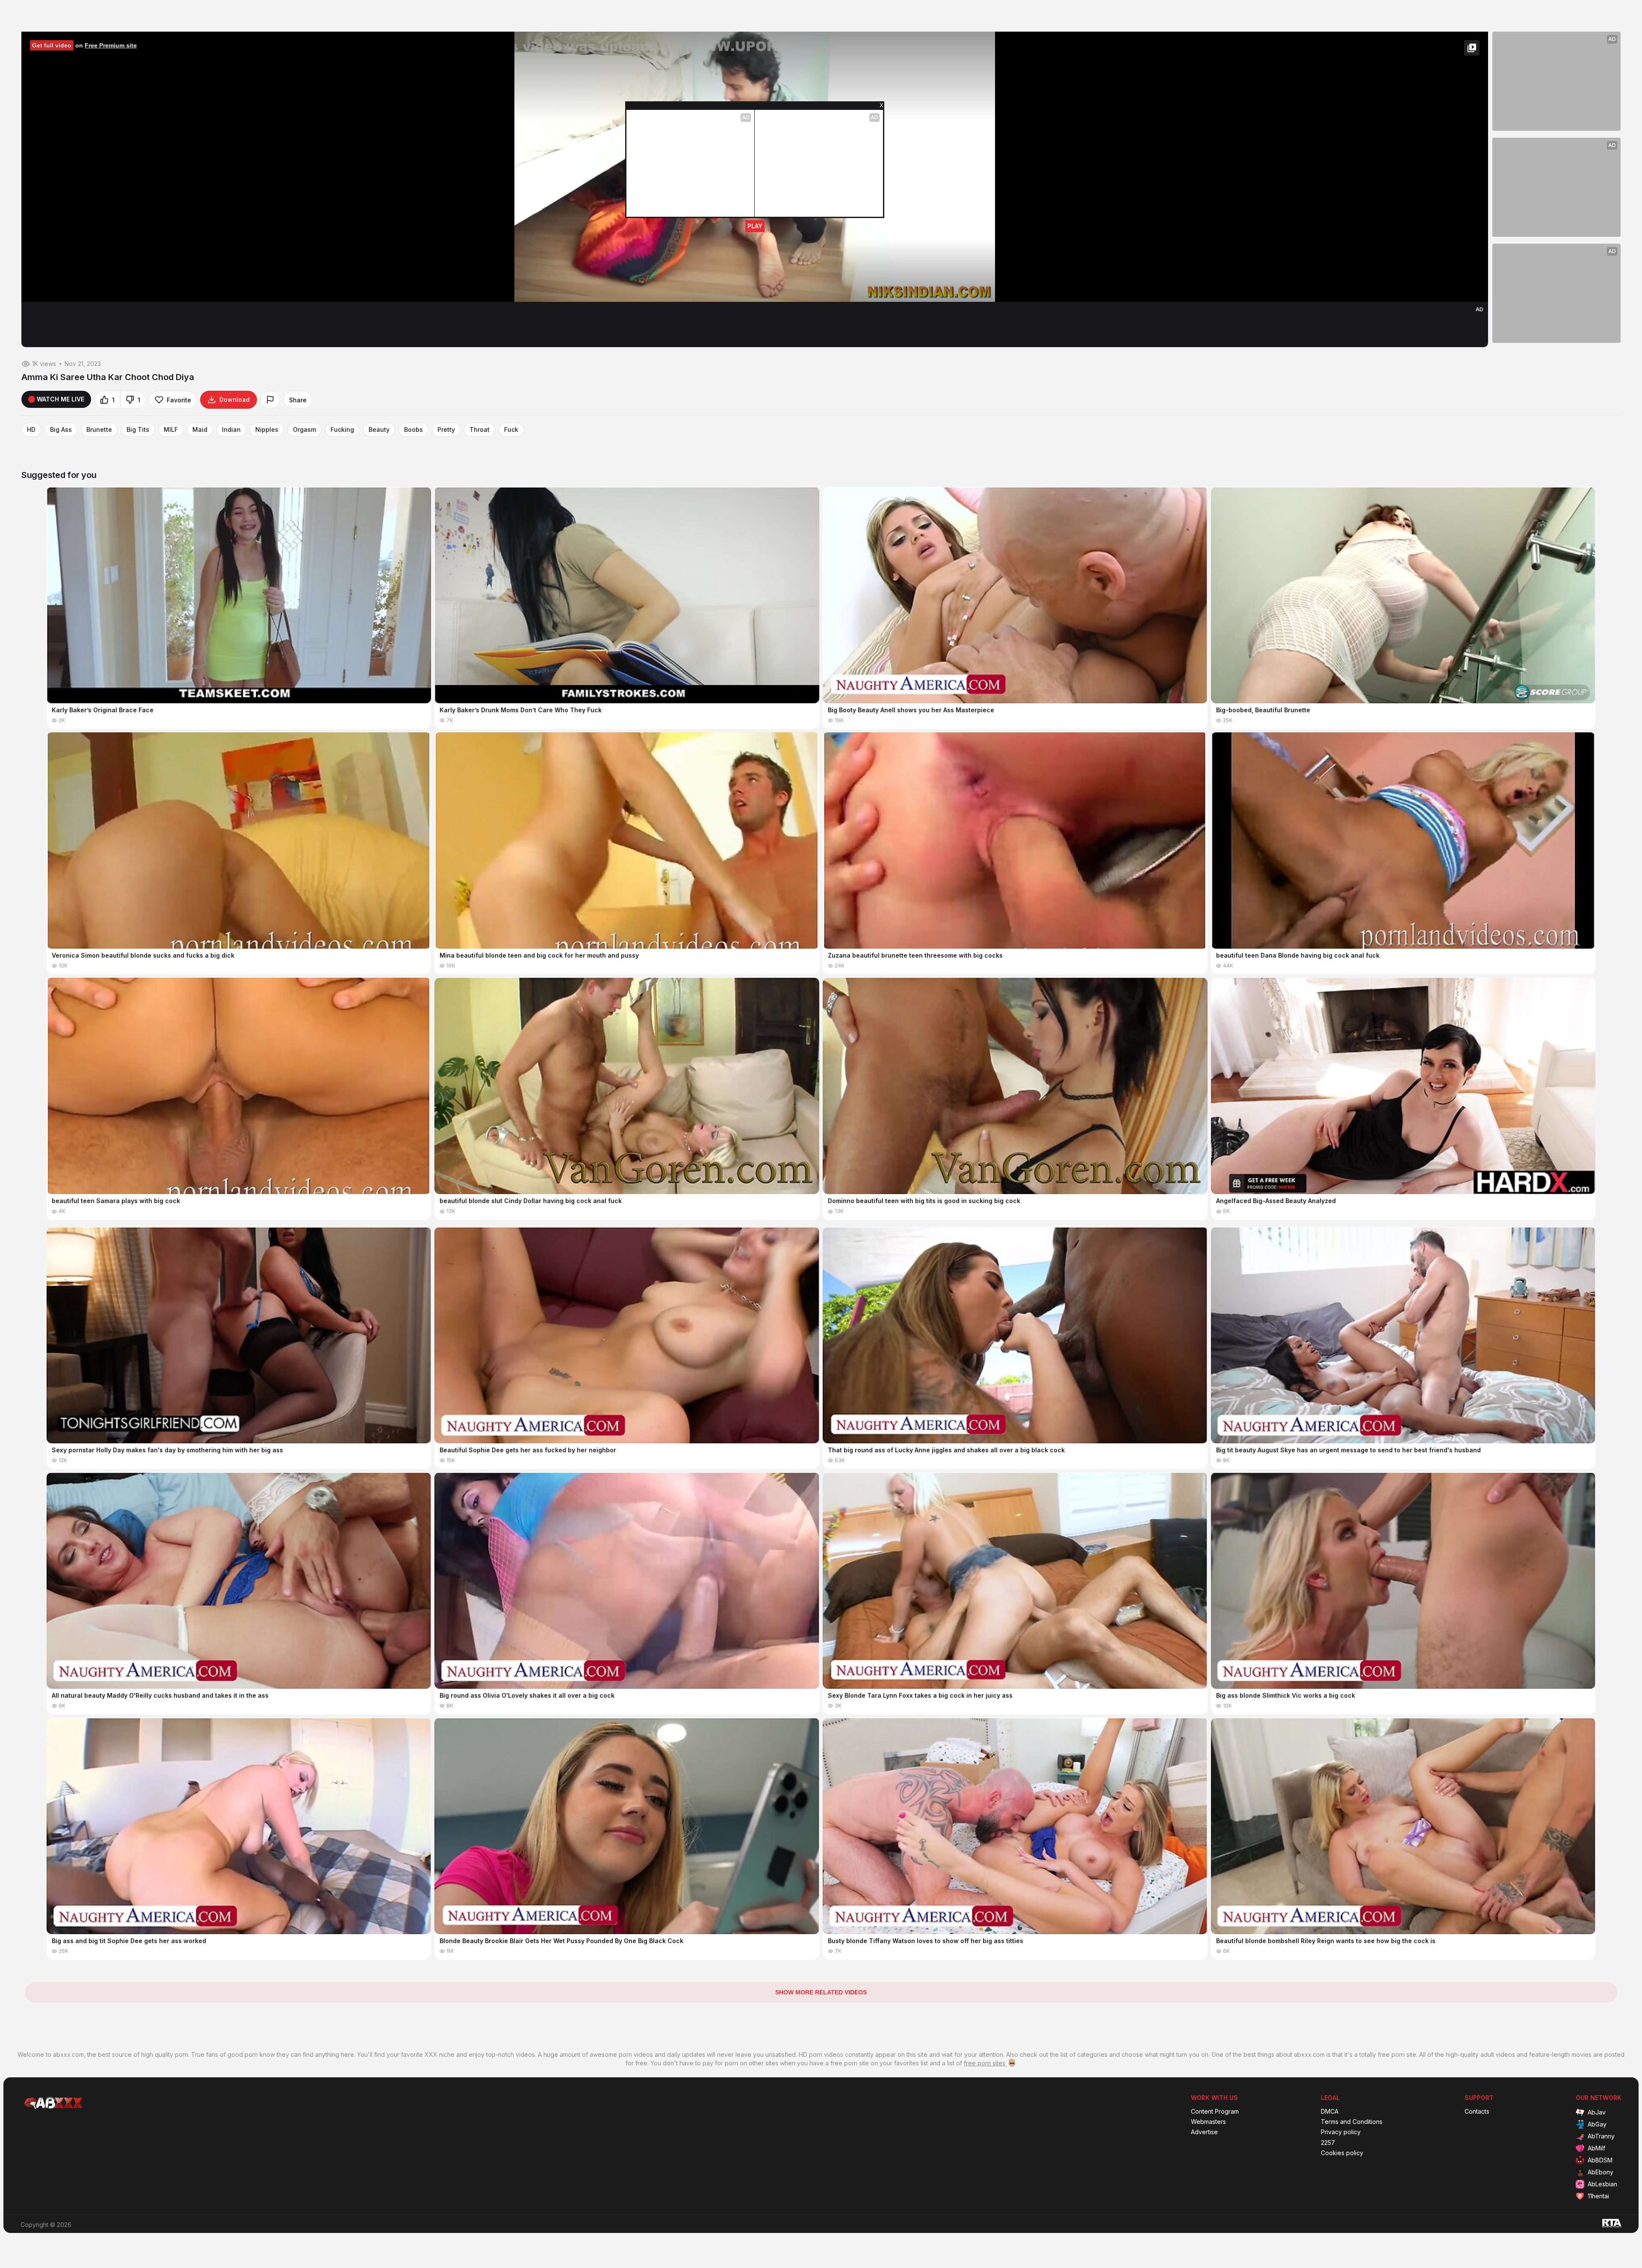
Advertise (1204, 2132)
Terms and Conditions (1352, 2122)
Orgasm (304, 430)
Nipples (267, 430)
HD (31, 430)
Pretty (446, 430)
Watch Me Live (61, 399)
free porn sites (985, 2063)
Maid (200, 430)
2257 (1328, 2143)
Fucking (342, 430)
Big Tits (138, 430)
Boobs (413, 430)
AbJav (1597, 2112)
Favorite (179, 400)
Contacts (1477, 2112)
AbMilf (1596, 2148)
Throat (480, 430)
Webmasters (1208, 2122)
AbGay (1597, 2124)
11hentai (1598, 2196)
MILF (171, 430)
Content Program (1215, 2112)
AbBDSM (1600, 2160)
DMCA (1330, 2112)
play (755, 226)
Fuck (511, 430)
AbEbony (1601, 2172)
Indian (231, 430)
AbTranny (1601, 2136)
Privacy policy (1341, 2132)
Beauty (379, 430)
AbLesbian (1602, 2184)
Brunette (99, 430)
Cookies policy (1342, 2153)
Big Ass (61, 430)
